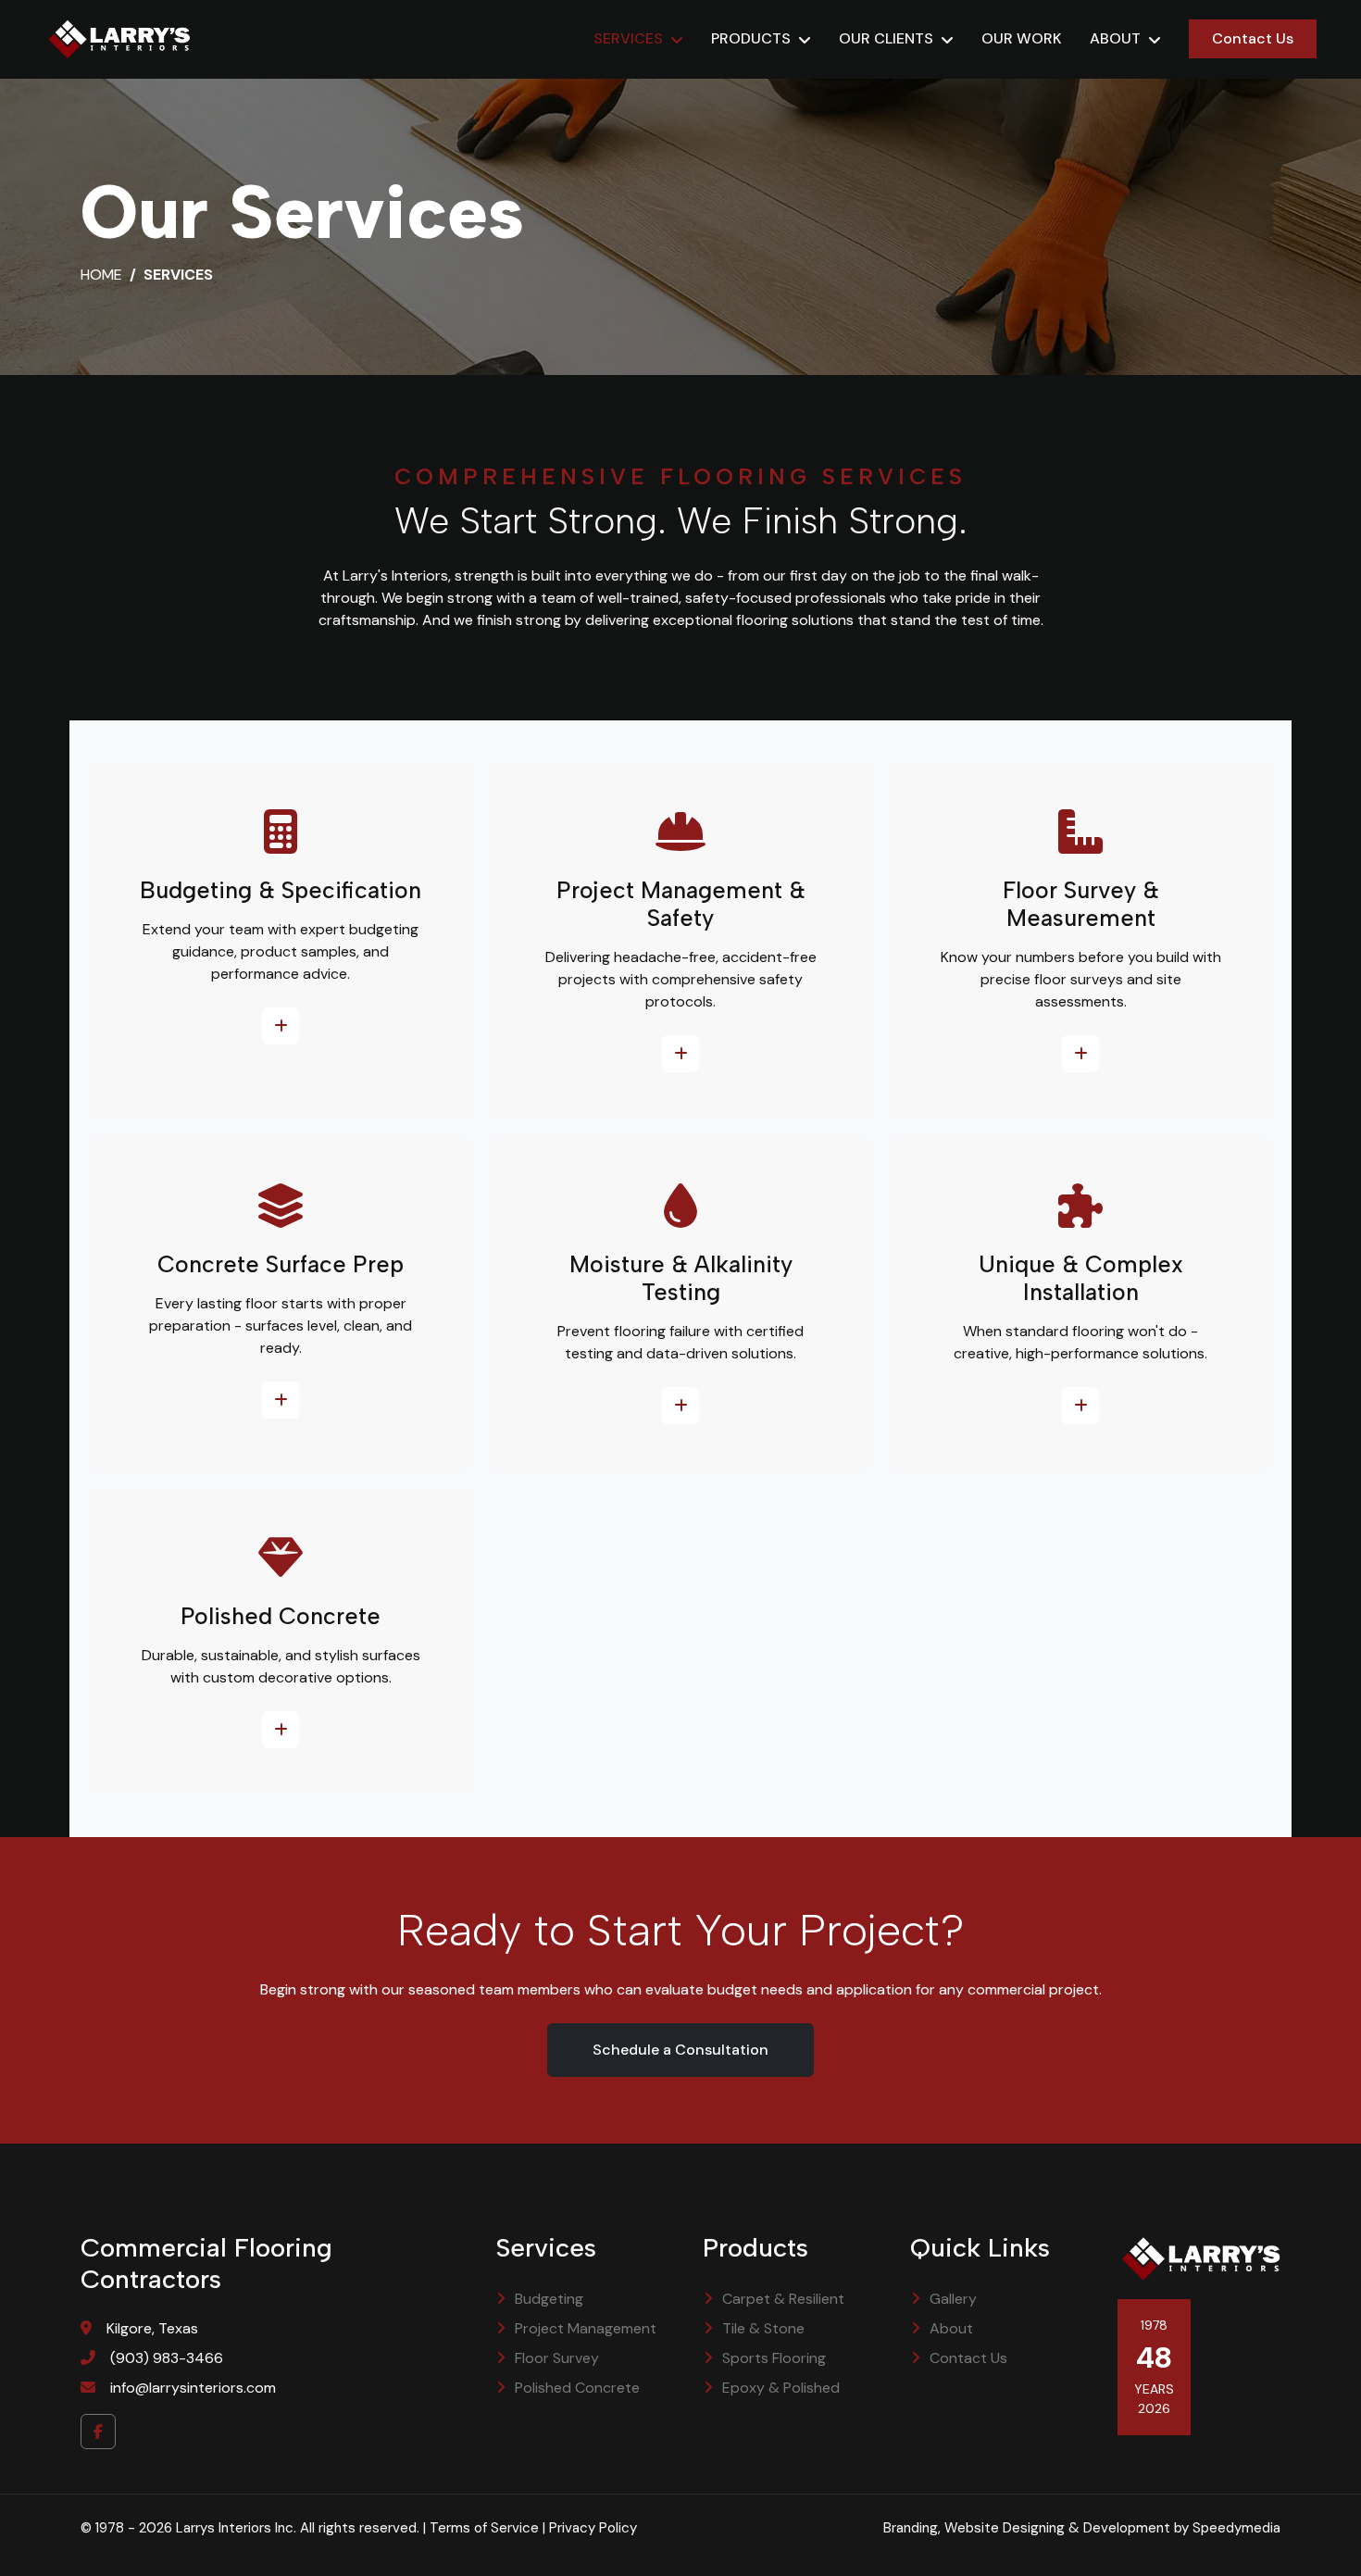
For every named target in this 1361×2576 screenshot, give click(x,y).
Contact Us (1253, 38)
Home (101, 275)
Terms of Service (484, 2528)
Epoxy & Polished (781, 2388)
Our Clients (886, 38)
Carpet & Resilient (783, 2299)
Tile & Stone (763, 2328)
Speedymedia (1236, 2528)
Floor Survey (557, 2358)
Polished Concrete (577, 2388)
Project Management (586, 2328)
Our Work (1022, 38)
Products (751, 38)
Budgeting (549, 2299)
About (1115, 38)
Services (628, 38)
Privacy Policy (593, 2528)
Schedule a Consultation (680, 2050)
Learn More (281, 1026)
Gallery (953, 2299)
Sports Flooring (774, 2358)
